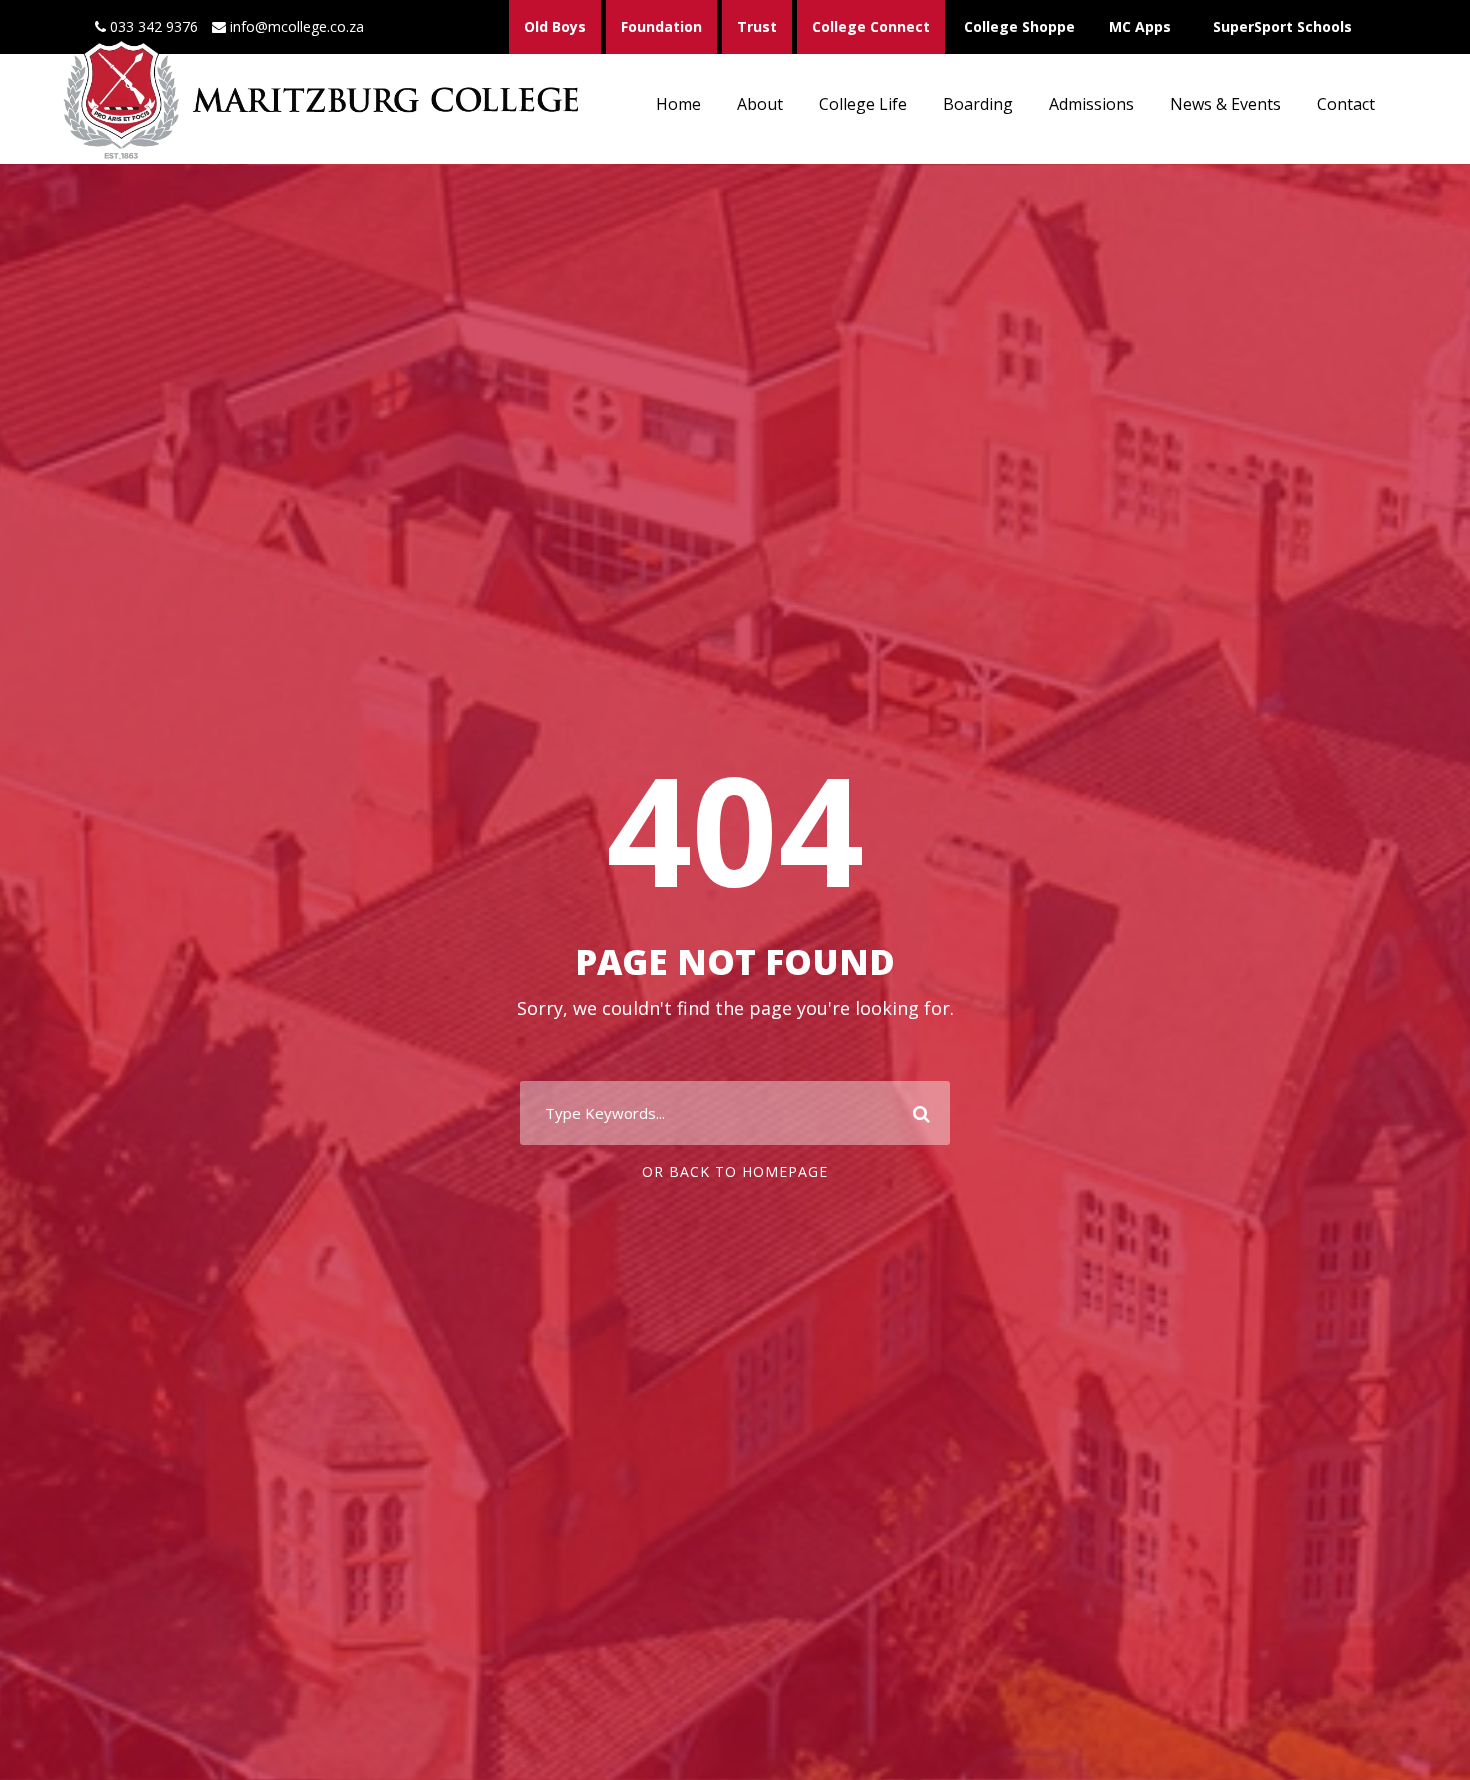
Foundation (661, 26)
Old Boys (555, 26)
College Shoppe (1019, 26)
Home (678, 104)
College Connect (871, 26)
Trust (757, 26)
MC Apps (1140, 26)
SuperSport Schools (1282, 26)
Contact (1346, 104)
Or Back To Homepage (735, 1171)
